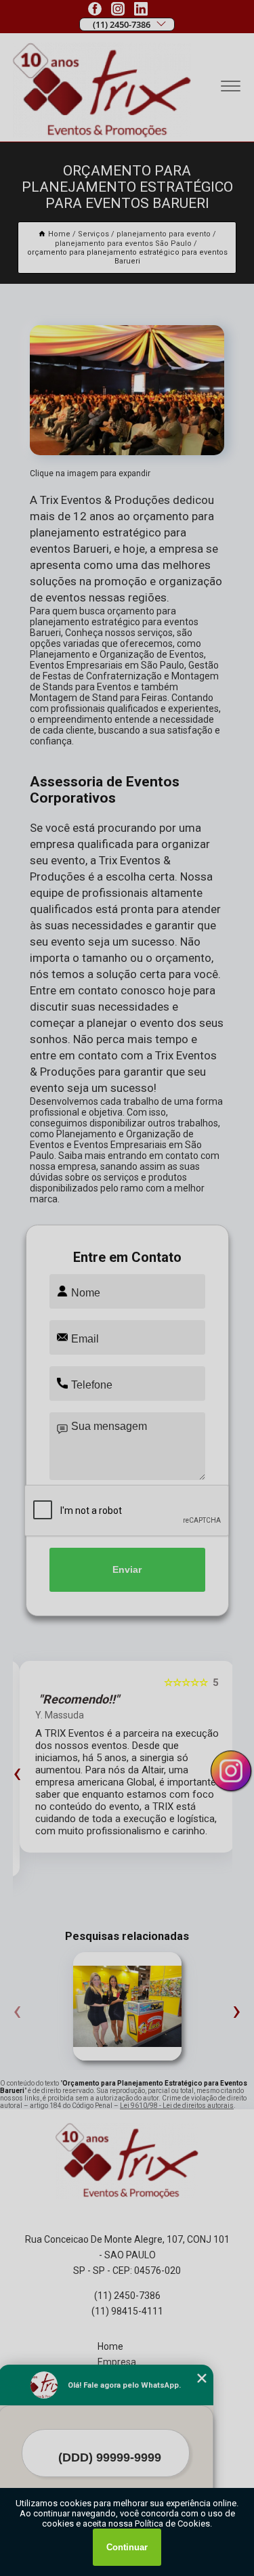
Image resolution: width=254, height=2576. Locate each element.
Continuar (127, 2547)
